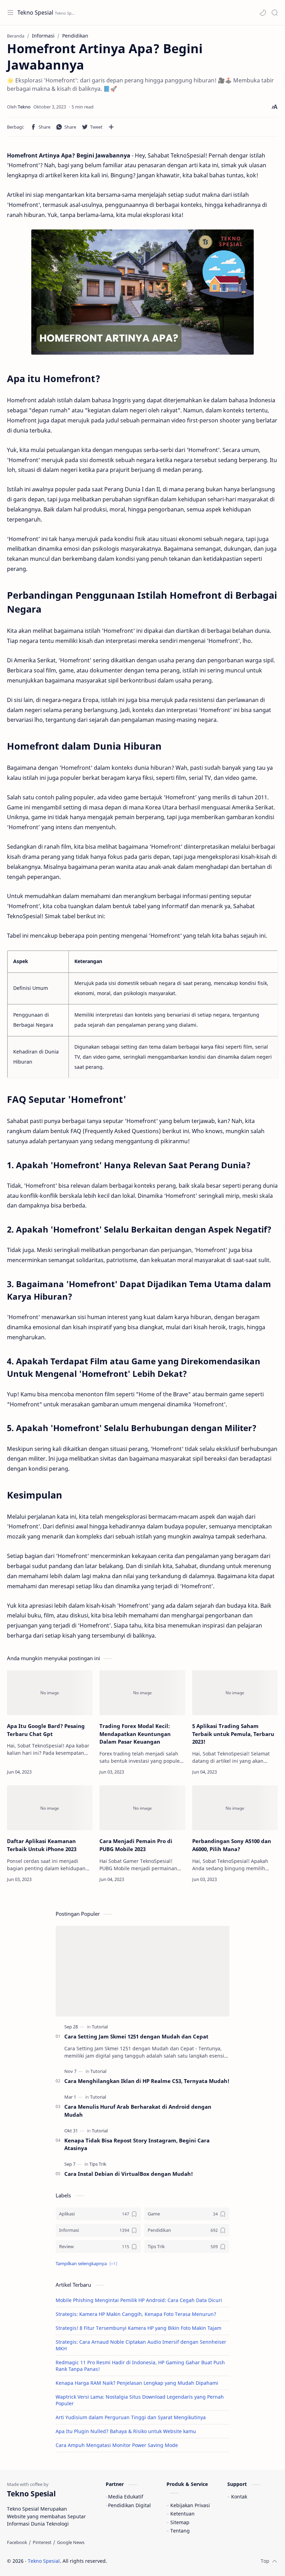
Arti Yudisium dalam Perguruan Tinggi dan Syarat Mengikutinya (131, 2417)
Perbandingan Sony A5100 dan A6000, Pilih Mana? (232, 1845)
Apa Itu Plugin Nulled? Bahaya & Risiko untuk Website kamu (126, 2431)
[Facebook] (17, 2542)
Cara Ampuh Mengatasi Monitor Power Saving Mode (117, 2445)
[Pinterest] (42, 2542)
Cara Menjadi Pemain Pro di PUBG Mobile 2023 (136, 1845)
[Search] (275, 13)
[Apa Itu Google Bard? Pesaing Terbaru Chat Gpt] (50, 1693)
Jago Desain (154, 2561)
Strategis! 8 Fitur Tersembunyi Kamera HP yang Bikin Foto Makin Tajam (139, 2328)
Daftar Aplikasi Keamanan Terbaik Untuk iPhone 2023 (42, 1845)
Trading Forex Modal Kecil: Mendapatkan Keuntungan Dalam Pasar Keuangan (135, 1734)
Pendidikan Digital (129, 2505)
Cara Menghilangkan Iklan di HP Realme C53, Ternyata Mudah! (147, 2081)
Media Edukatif (126, 2497)
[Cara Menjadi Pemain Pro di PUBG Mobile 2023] (142, 1808)
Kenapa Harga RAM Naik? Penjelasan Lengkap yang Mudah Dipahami (137, 2383)
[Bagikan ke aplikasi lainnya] (111, 127)
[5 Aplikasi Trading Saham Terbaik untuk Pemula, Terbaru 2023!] (235, 1693)
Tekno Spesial (35, 13)
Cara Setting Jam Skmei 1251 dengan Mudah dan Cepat (136, 2036)
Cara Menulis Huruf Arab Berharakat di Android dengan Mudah (138, 2111)
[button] (263, 13)
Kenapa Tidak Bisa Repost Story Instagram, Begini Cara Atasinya (137, 2144)
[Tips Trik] (98, 2164)
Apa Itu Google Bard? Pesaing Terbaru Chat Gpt (46, 1730)
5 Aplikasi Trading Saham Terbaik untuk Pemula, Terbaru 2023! (233, 1734)
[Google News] (71, 2542)
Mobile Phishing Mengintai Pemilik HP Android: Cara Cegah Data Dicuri (139, 2300)
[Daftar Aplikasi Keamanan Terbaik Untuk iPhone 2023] (50, 1808)
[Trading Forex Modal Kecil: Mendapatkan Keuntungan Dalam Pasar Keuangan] (142, 1693)
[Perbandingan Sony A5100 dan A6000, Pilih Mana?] (235, 1808)
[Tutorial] (100, 2027)
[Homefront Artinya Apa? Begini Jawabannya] (142, 292)
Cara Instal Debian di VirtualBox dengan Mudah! (129, 2174)
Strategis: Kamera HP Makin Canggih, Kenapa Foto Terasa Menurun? (136, 2314)
